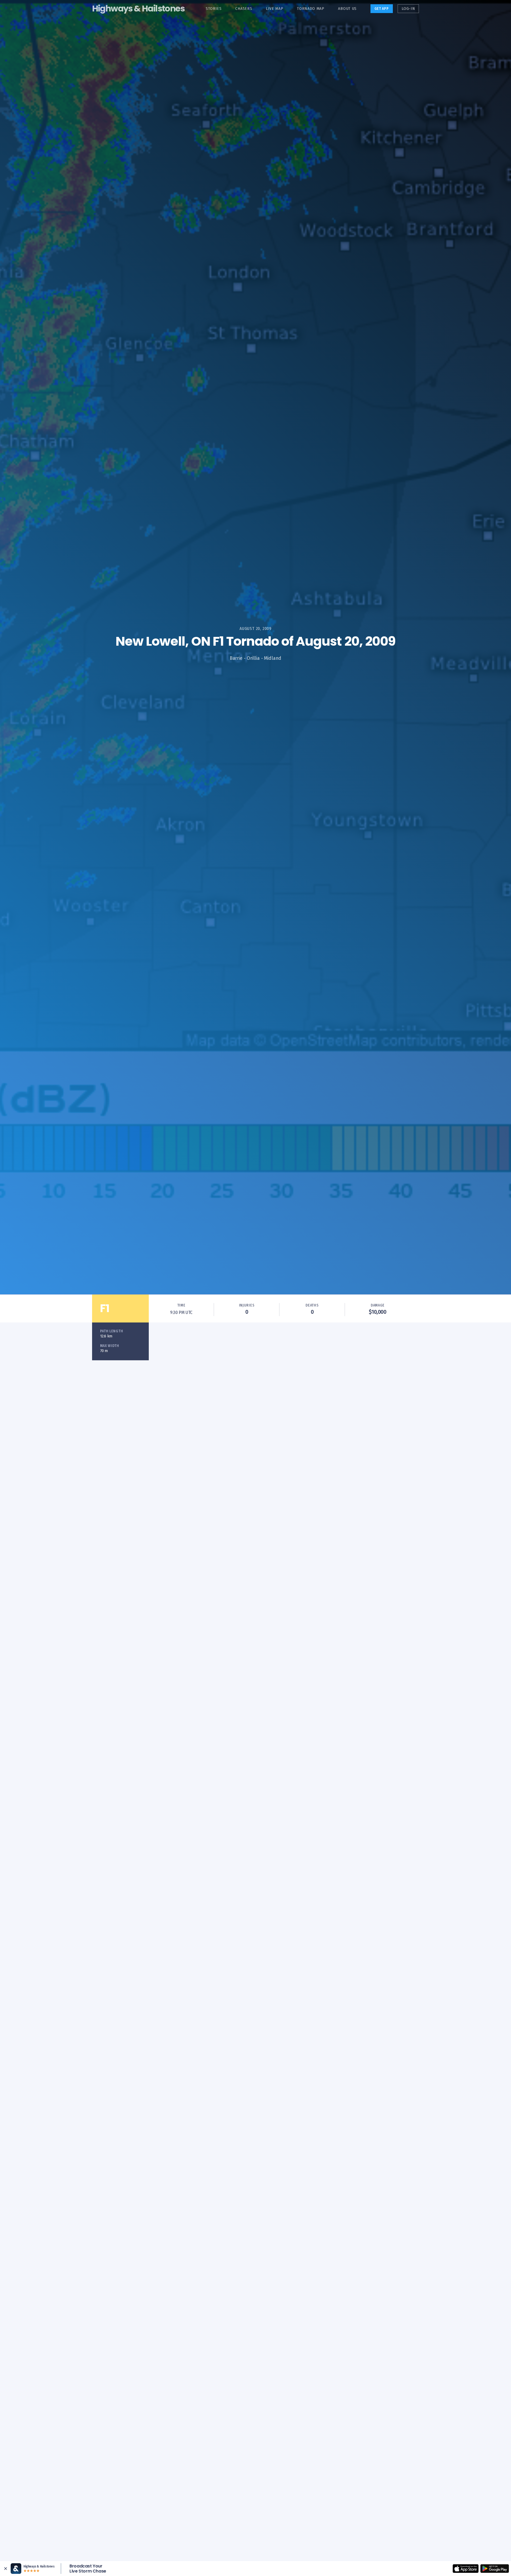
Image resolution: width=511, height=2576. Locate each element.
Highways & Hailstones (138, 8)
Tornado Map (311, 9)
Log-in (408, 9)
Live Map (275, 9)
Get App (382, 9)
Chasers (244, 9)
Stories (214, 9)
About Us (347, 9)
